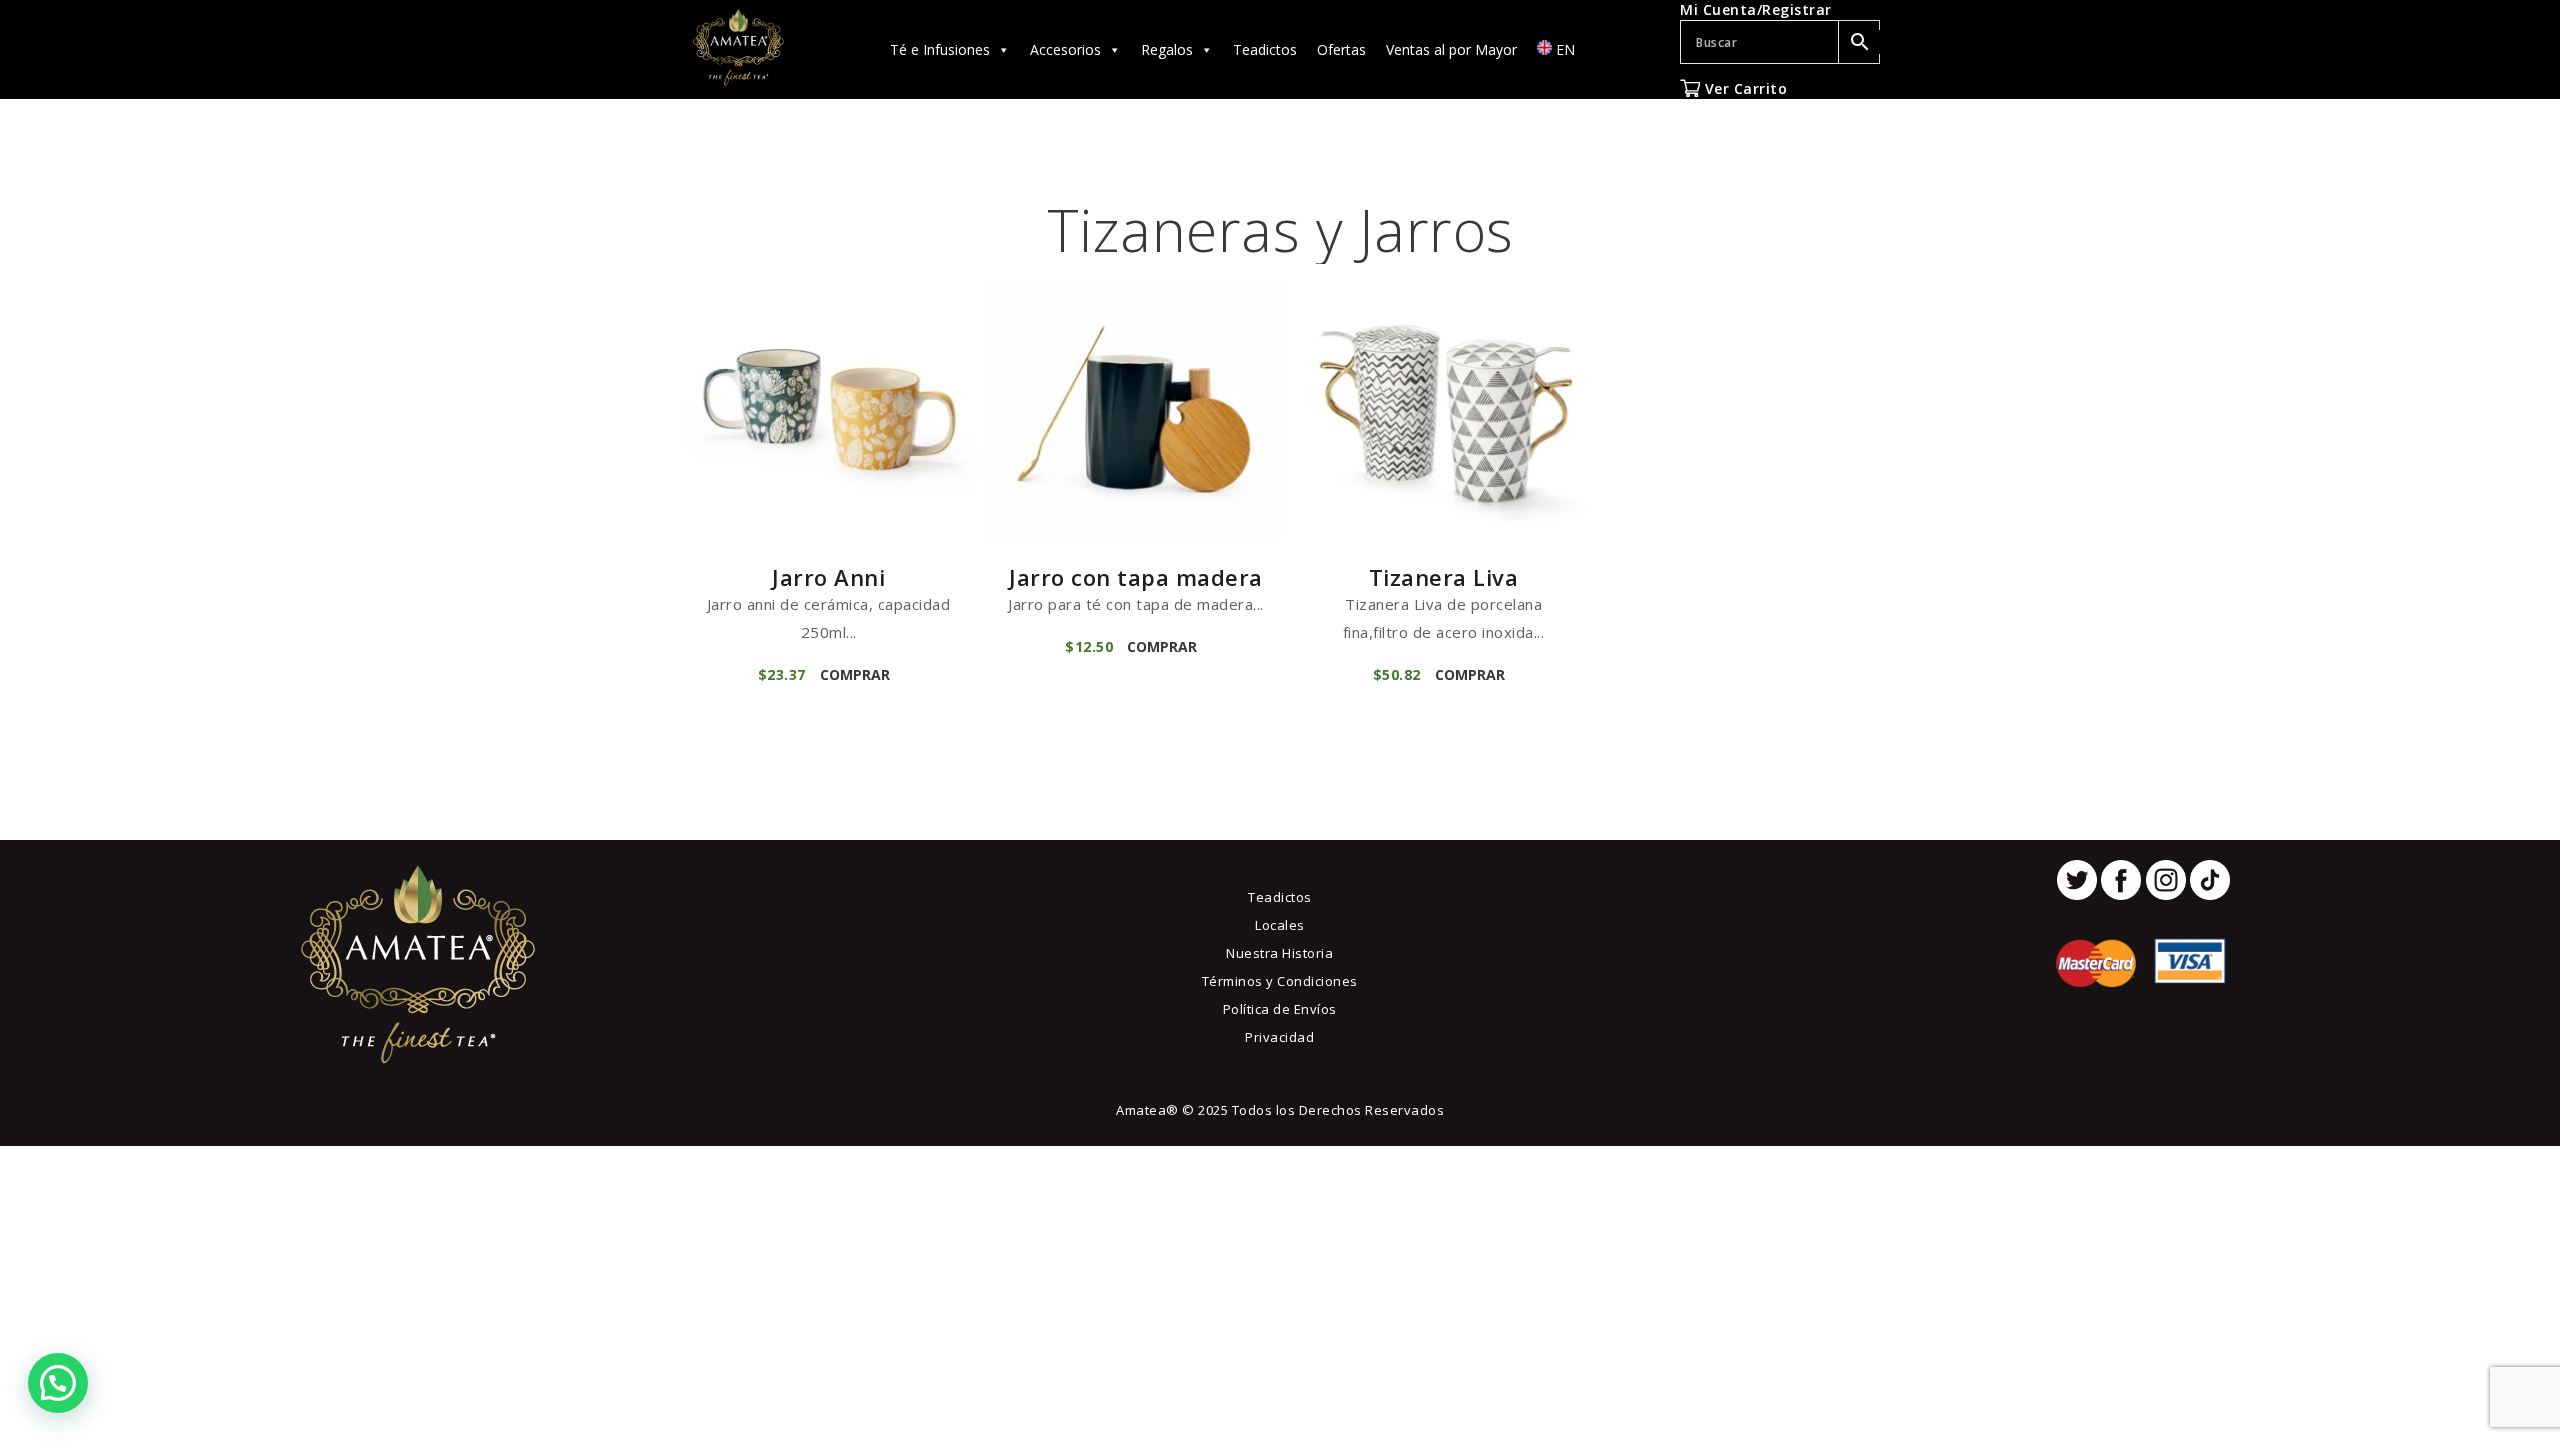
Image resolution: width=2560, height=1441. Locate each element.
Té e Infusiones (940, 49)
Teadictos (1265, 49)
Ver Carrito (1743, 88)
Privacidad (1279, 1037)
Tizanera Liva (1444, 577)
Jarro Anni (828, 577)
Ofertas (1341, 49)
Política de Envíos (1280, 1009)
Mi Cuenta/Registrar (1756, 9)
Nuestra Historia (1279, 953)
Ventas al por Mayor (1451, 49)
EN (1563, 49)
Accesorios (1065, 49)
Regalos (1167, 49)
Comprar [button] (855, 674)
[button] (58, 1383)
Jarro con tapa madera (1136, 577)
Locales (1280, 925)
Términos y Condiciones (1280, 981)
